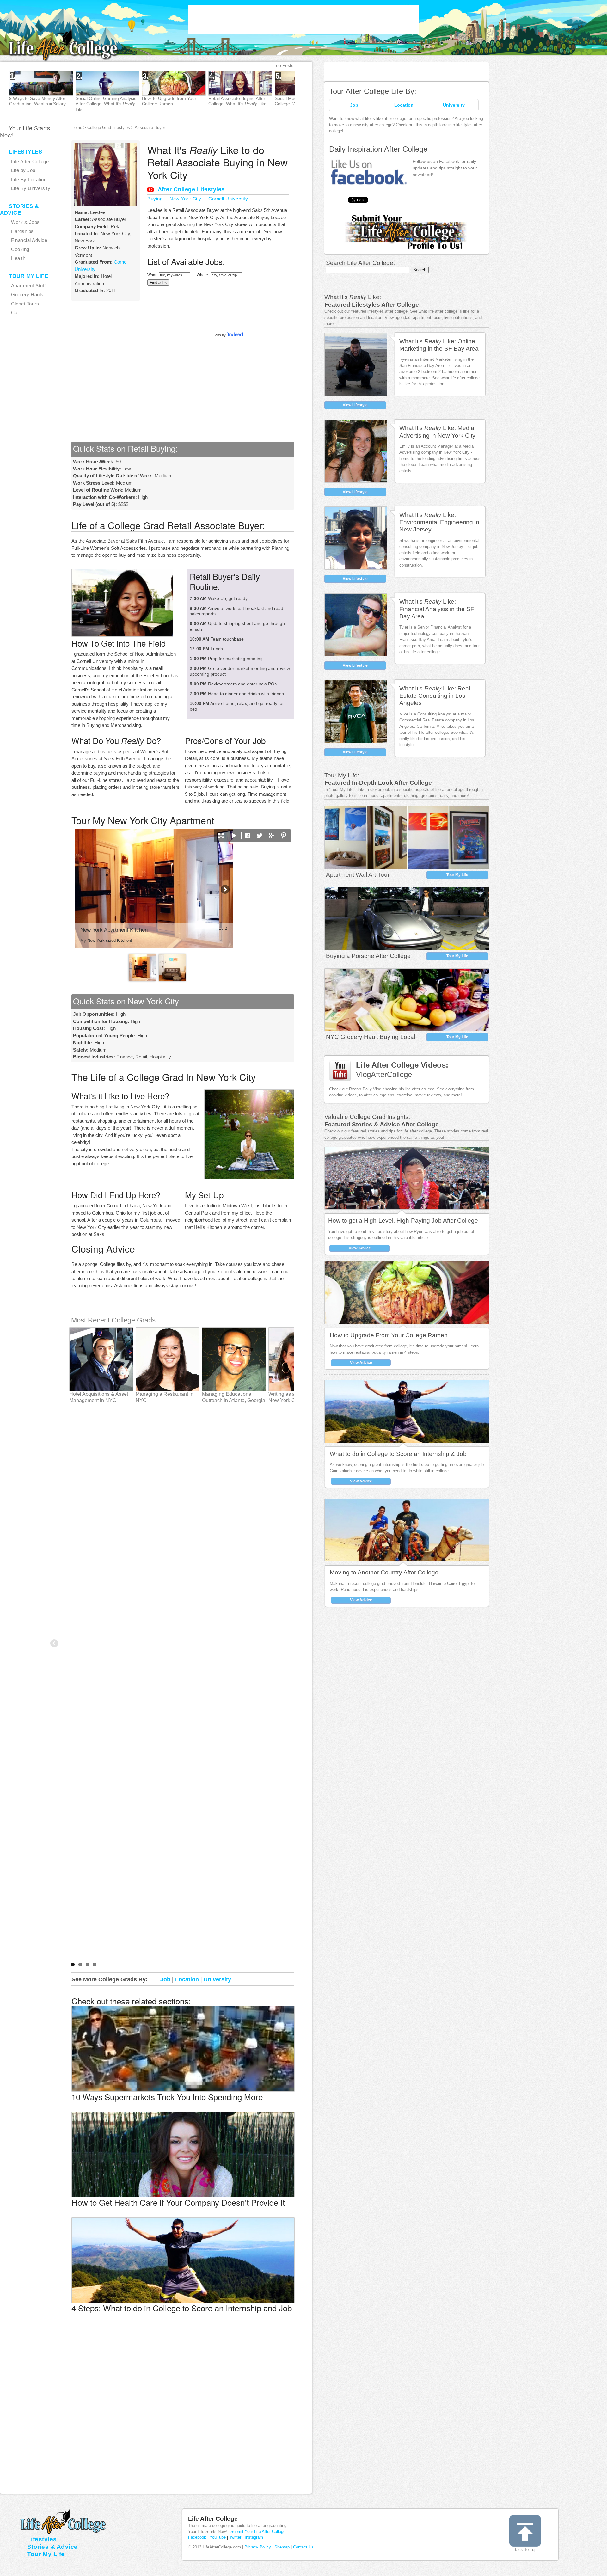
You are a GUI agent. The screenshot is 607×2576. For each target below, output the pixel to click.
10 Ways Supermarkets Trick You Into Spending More (167, 2097)
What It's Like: (353, 297)
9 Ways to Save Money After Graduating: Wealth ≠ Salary (37, 101)
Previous (55, 1644)
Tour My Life (457, 875)
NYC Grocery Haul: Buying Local (371, 1037)
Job (354, 105)
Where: (203, 275)
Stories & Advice (52, 2547)
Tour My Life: (342, 775)
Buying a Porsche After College (368, 956)
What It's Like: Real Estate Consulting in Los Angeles (435, 696)
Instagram (254, 2537)
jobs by (221, 335)
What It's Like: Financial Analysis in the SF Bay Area (437, 609)
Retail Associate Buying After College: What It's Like (237, 101)
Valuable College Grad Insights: (367, 1117)
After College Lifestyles (191, 189)
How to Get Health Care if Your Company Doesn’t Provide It (178, 2202)
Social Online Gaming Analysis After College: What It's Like (106, 104)
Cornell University (228, 199)
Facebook (197, 2537)
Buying (155, 199)
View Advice (360, 1248)
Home (77, 128)
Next (317, 92)
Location (404, 105)
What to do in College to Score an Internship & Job (398, 1454)
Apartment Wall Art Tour (358, 875)
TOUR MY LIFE (28, 276)
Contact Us (303, 2547)
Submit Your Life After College (258, 2532)
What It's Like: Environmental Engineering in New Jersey (439, 522)
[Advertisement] (303, 19)
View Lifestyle (355, 405)
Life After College (213, 2519)
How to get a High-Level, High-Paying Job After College (403, 1221)
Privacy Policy (258, 2547)
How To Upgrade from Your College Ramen (169, 101)
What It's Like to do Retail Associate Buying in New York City (218, 162)
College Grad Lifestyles (109, 128)
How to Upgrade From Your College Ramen (389, 1335)
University (454, 105)
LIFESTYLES (25, 152)
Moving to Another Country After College (384, 1572)
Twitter (235, 2537)
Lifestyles (42, 2539)
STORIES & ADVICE (19, 210)
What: (152, 275)
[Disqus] (183, 2415)
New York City (185, 199)
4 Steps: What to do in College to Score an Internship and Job (182, 2308)
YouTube (218, 2537)
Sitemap (282, 2547)
